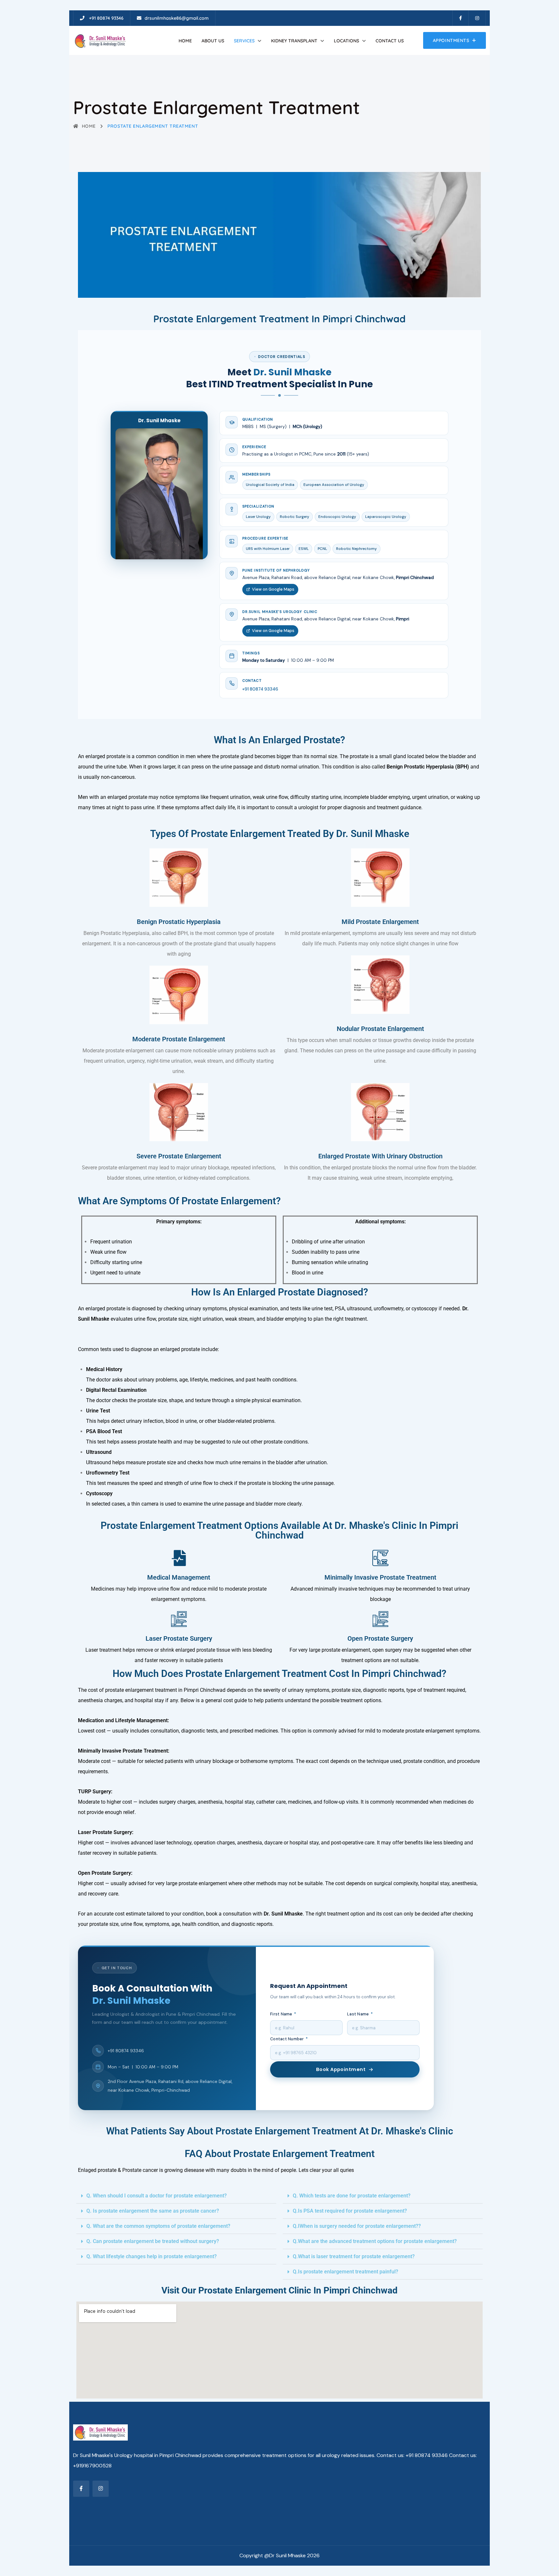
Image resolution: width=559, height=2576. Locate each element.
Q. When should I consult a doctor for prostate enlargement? (157, 2196)
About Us (213, 41)
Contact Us (390, 41)
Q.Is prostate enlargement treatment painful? (345, 2272)
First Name (283, 2014)
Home (185, 41)
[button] (176, 2196)
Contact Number (289, 2039)
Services (244, 41)
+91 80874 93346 (260, 689)
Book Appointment (341, 2069)
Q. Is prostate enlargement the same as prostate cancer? (153, 2211)
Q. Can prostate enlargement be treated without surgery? (153, 2241)
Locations (346, 41)
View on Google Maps (273, 589)
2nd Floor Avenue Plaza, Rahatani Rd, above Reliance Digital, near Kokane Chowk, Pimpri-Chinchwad (170, 2086)
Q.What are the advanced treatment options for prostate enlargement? (375, 2241)
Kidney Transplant (294, 41)
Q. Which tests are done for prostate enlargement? (352, 2196)
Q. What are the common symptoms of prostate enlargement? (158, 2226)
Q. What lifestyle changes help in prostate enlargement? (152, 2256)
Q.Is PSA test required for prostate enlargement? (350, 2211)
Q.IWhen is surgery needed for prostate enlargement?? (357, 2226)
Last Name (360, 2014)
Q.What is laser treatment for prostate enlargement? (354, 2256)
